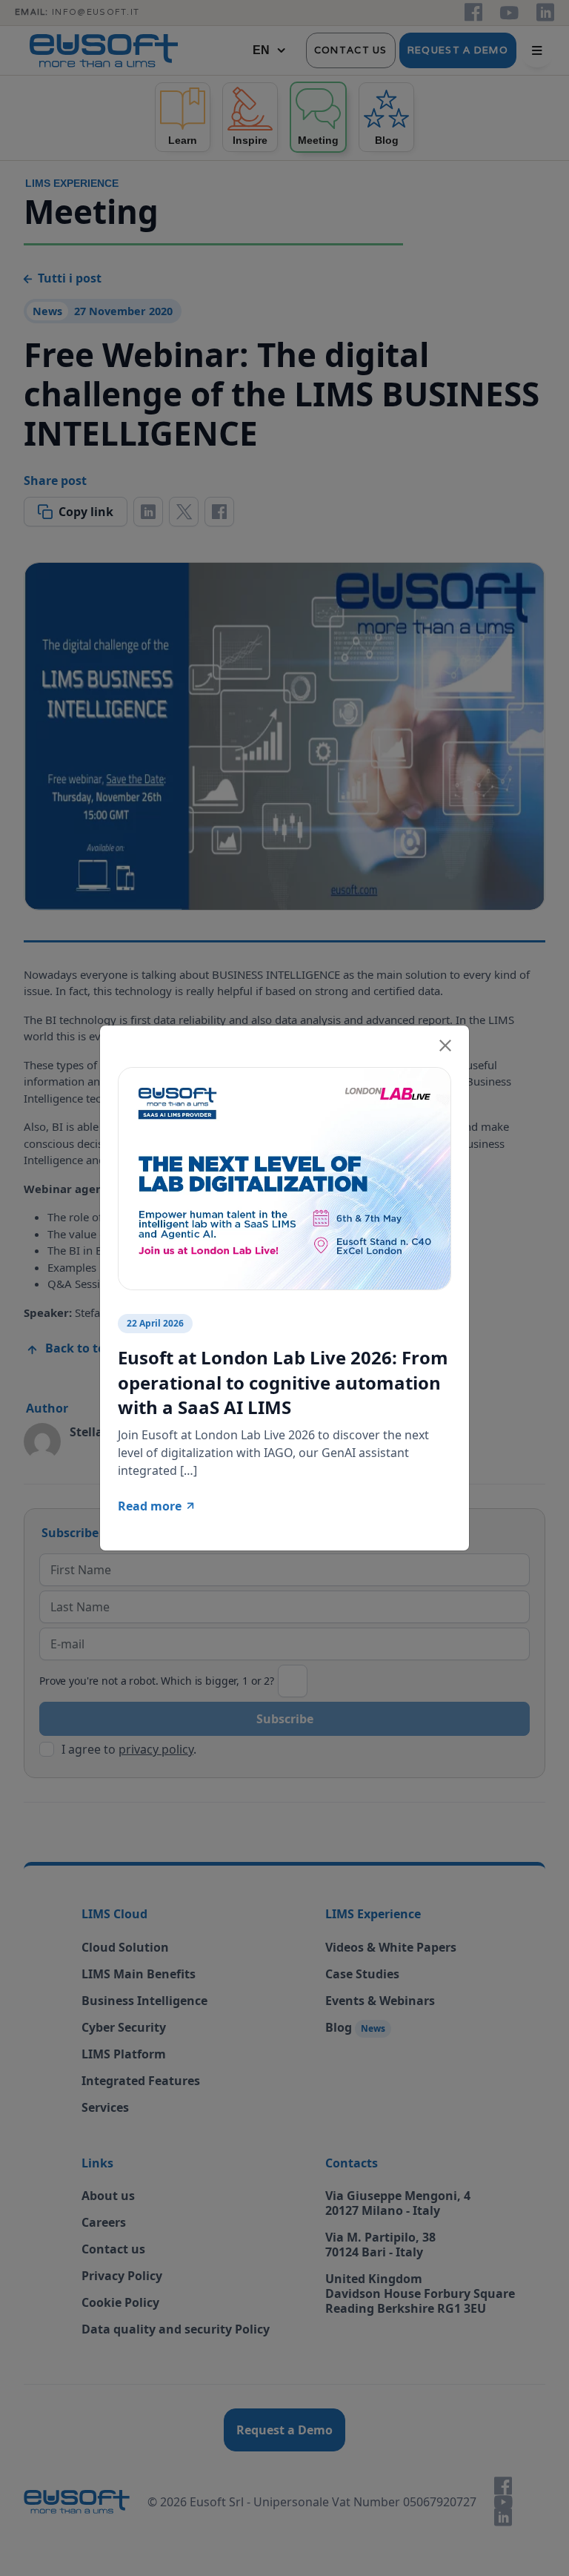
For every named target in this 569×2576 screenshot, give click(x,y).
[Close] (445, 1043)
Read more (150, 1506)
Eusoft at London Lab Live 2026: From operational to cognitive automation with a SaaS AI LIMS (283, 1382)
